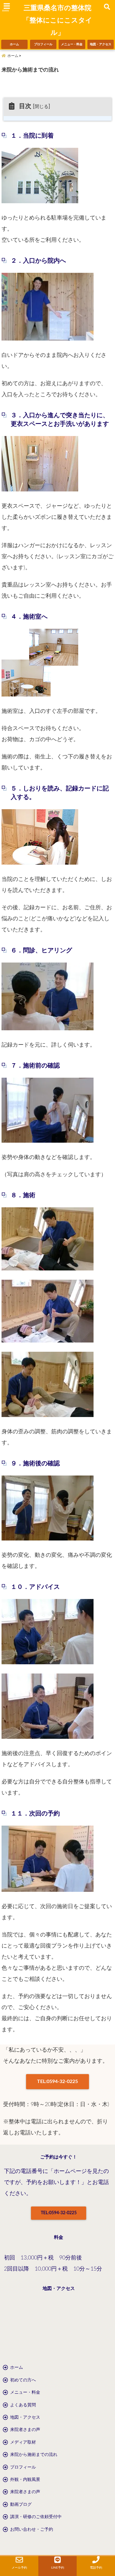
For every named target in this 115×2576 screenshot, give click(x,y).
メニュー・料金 (72, 44)
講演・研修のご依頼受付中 (36, 2517)
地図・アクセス (101, 44)
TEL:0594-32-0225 (57, 2081)
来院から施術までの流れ (34, 2455)
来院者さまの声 (25, 2430)
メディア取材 (23, 2442)
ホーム (14, 44)
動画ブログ (21, 2505)
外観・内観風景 (25, 2480)
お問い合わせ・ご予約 (32, 2530)
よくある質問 (23, 2405)
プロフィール (43, 44)
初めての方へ (23, 2380)
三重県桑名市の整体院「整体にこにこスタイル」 (57, 20)
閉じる (42, 107)
